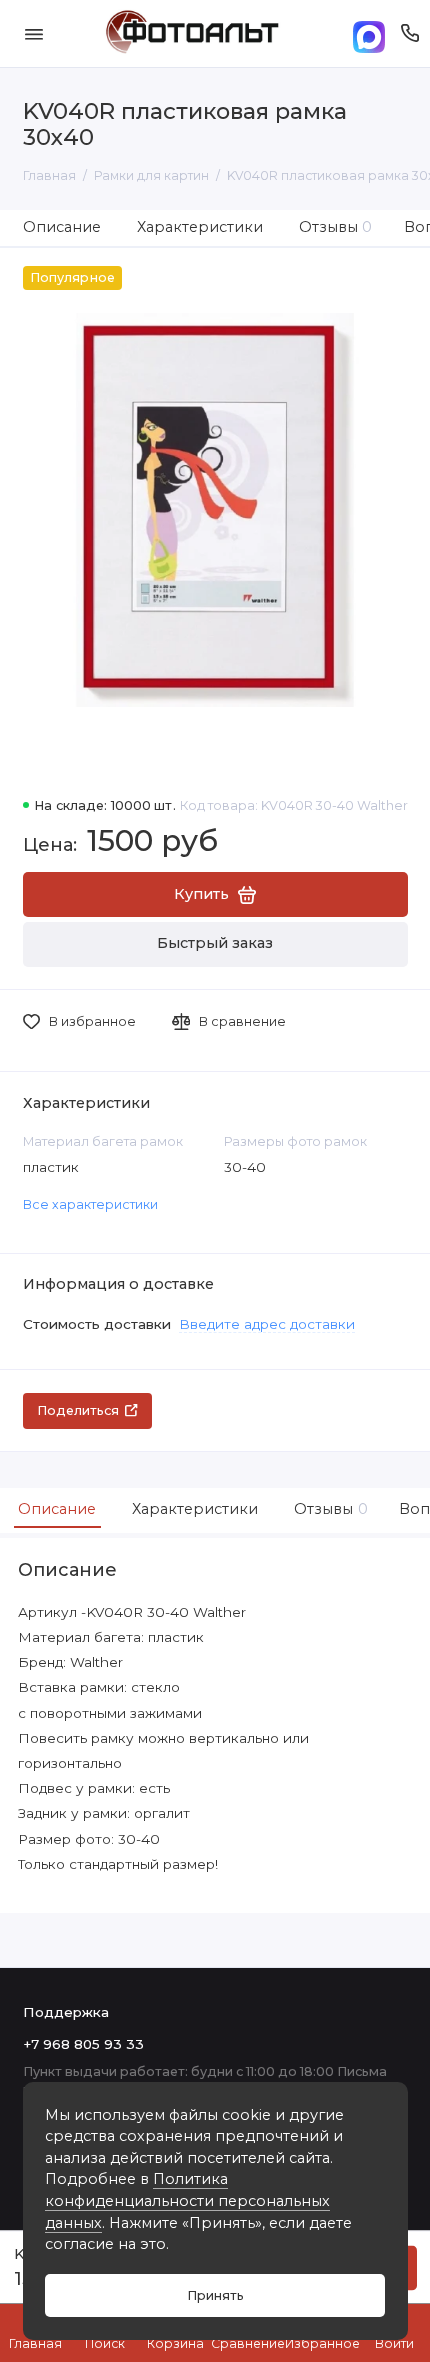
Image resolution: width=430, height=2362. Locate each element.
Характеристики (200, 227)
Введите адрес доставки (267, 1324)
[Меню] (34, 33)
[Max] (369, 33)
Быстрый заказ (215, 943)
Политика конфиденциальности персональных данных (187, 2200)
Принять (215, 2295)
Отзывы (336, 227)
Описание (62, 227)
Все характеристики (90, 1204)
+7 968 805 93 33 (83, 2044)
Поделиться (78, 1410)
